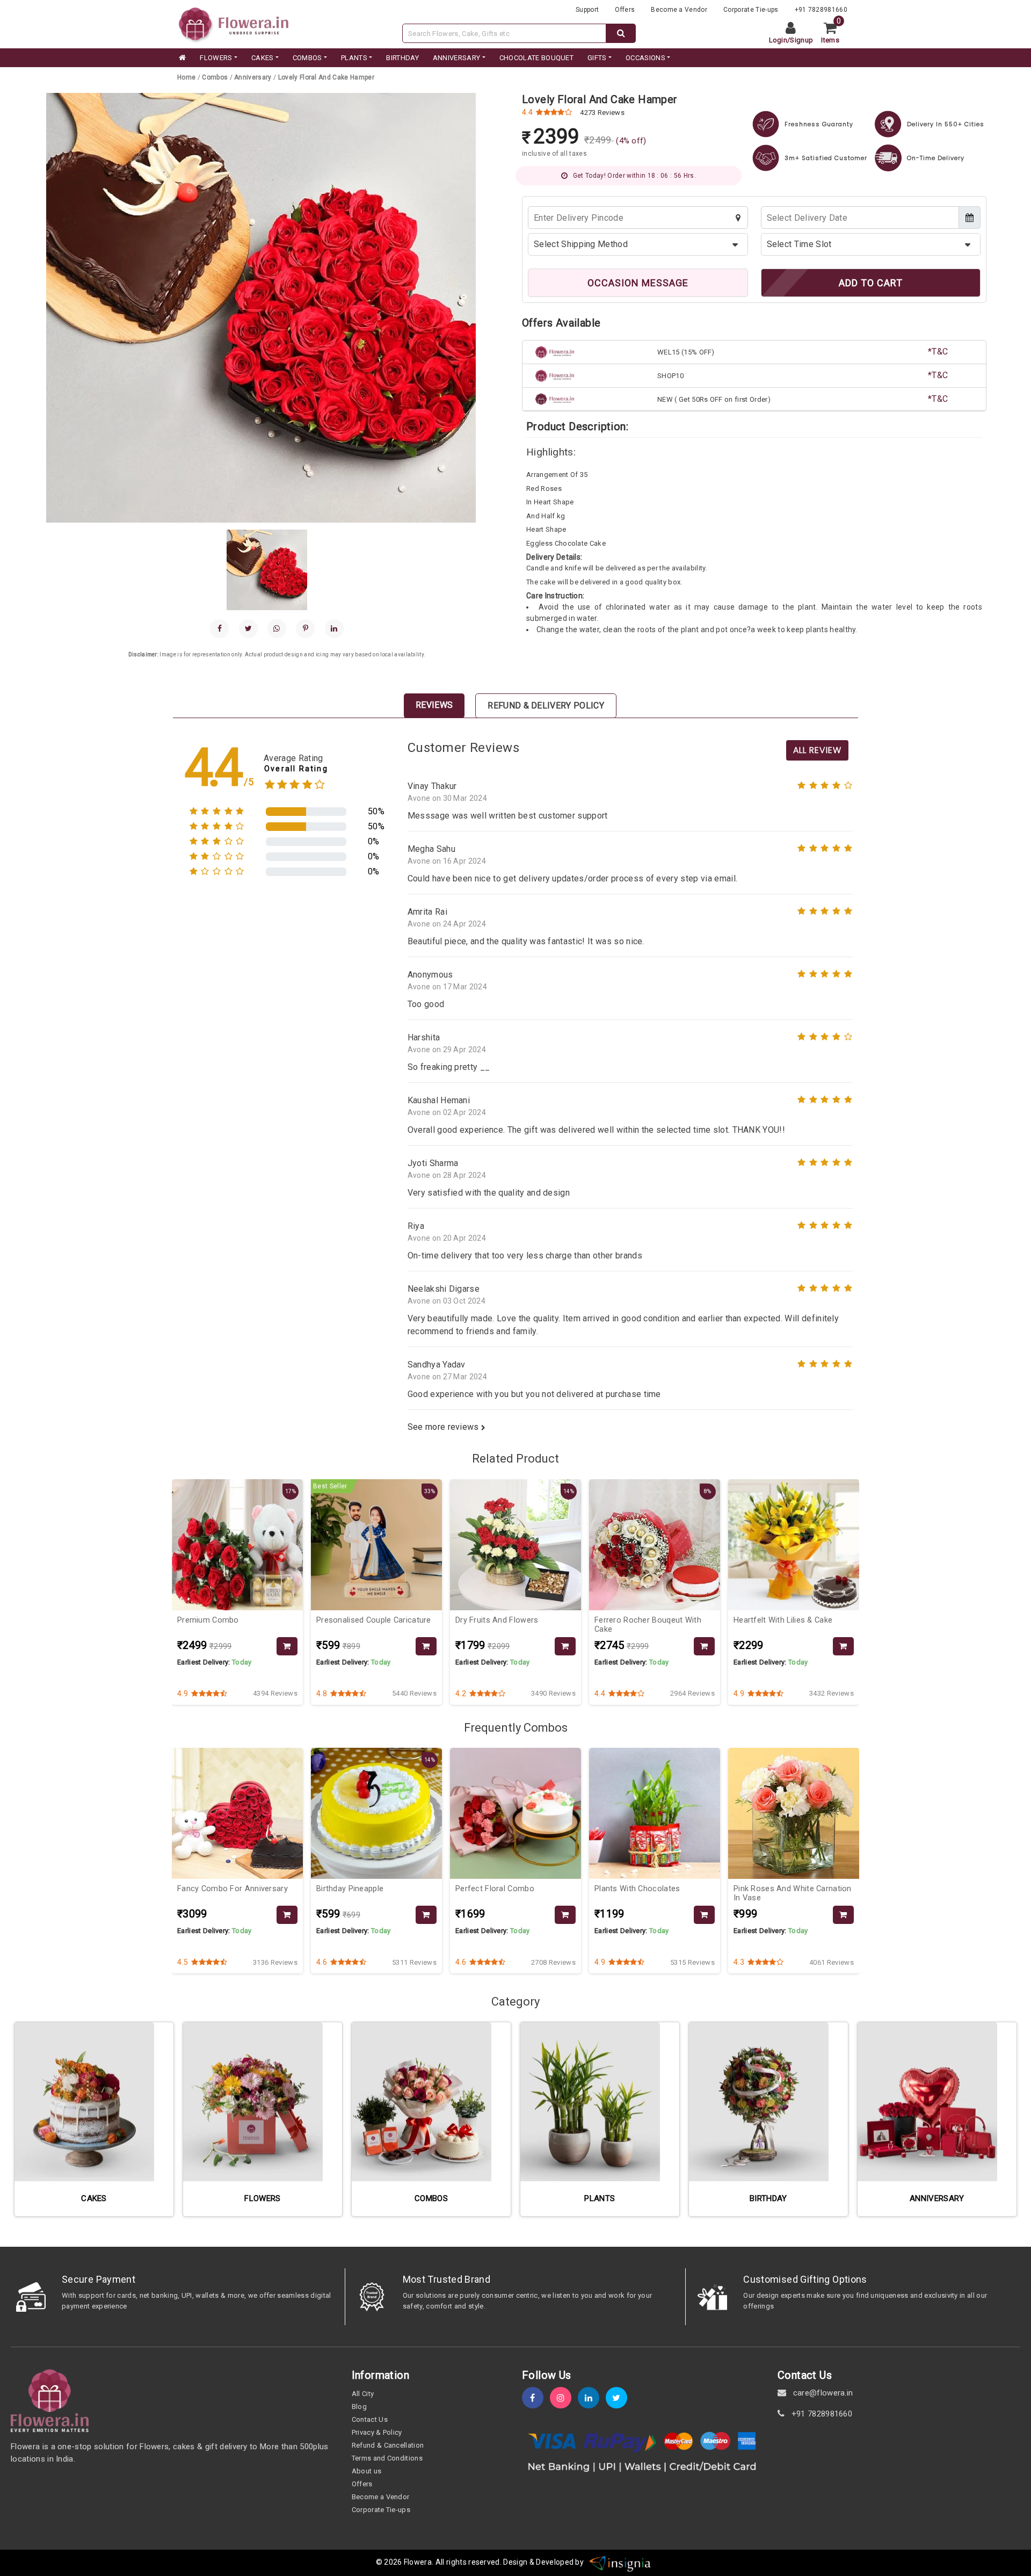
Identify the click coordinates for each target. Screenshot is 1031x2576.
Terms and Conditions (387, 2458)
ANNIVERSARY (457, 58)
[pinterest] (305, 629)
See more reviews (444, 1427)
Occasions (645, 58)
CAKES (263, 58)
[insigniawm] (620, 2563)
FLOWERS (216, 58)
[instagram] (564, 2398)
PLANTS (354, 58)
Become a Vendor (679, 10)
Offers (625, 10)
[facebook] (219, 629)
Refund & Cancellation (388, 2445)
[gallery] (268, 570)
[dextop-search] (621, 33)
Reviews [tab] (434, 705)
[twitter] (620, 2398)
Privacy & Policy (377, 2432)
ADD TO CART (871, 283)
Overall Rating (296, 769)
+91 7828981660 (821, 10)
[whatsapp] (277, 629)
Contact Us (370, 2419)
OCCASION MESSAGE (638, 283)
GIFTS (597, 58)
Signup (801, 40)
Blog (359, 2407)
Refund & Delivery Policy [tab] (546, 705)
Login (778, 40)
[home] (181, 58)
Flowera (418, 2563)
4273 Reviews (602, 113)
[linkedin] (334, 629)
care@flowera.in (822, 2393)
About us (367, 2471)
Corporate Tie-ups (751, 10)
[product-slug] (287, 1647)
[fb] (536, 2398)
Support (587, 10)
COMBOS (307, 58)
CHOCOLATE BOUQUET (536, 58)
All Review (817, 750)
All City (363, 2394)
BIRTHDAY (402, 58)
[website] (234, 23)
